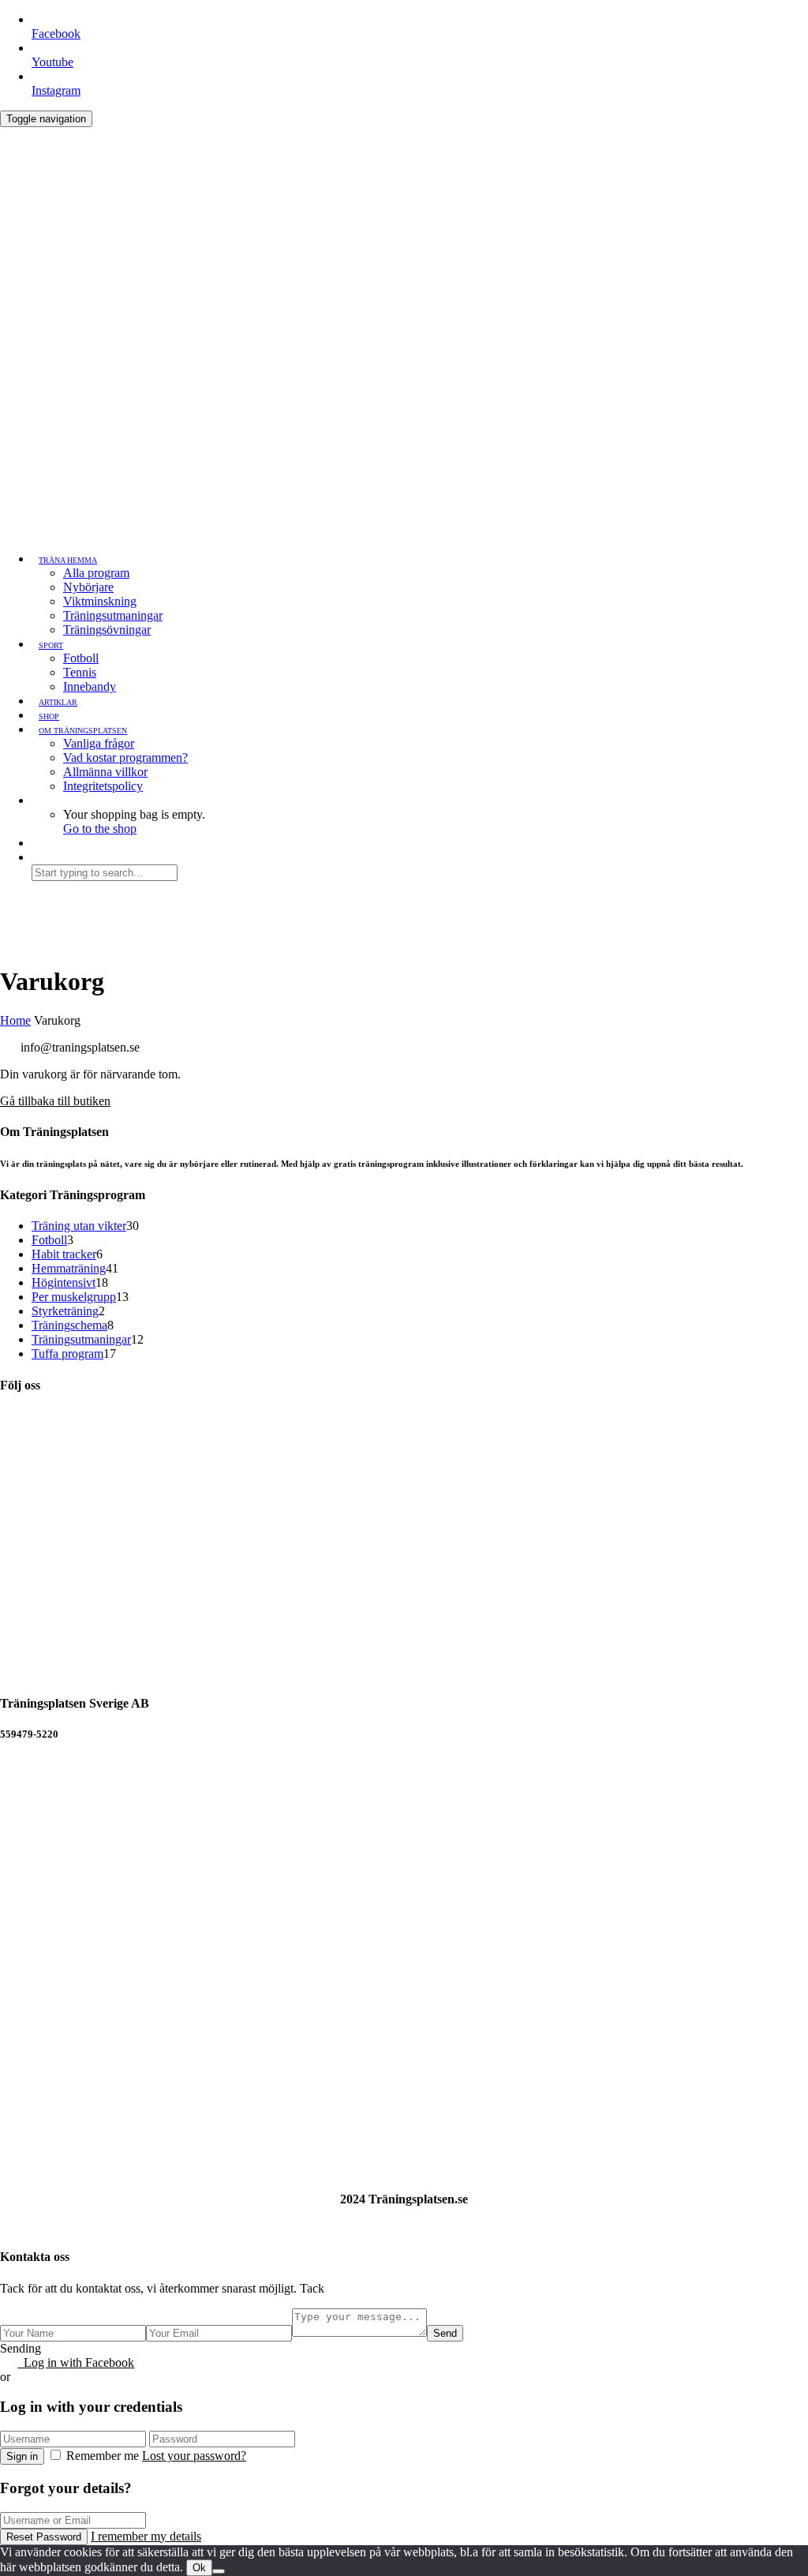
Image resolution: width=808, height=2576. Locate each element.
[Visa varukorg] (9, 134)
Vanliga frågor (99, 743)
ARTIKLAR (58, 702)
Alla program (96, 573)
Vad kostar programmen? (125, 757)
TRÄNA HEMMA (68, 560)
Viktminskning (100, 601)
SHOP (49, 716)
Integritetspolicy (103, 786)
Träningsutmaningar (113, 615)
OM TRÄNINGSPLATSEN (83, 731)
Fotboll (81, 658)
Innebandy (90, 686)
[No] (219, 2571)
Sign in (22, 2456)
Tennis (80, 672)
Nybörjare (88, 587)
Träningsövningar (107, 630)
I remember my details (146, 2536)
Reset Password (44, 2537)
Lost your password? (194, 2456)
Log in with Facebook (76, 2362)
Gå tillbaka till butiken (55, 1101)
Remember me (103, 2456)
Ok (199, 2568)
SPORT (51, 645)
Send (445, 2333)
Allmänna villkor (105, 772)
